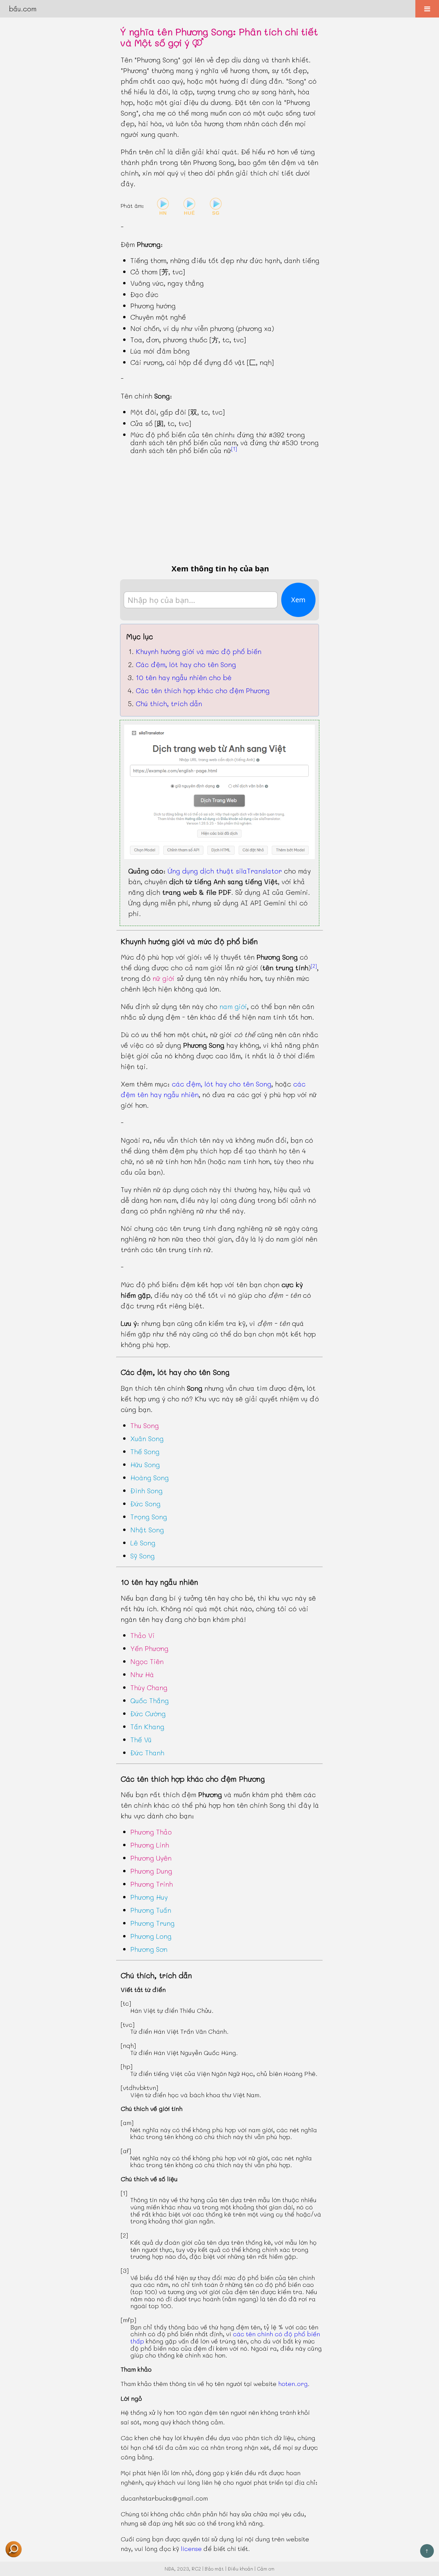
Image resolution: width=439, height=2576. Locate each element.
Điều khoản (240, 2569)
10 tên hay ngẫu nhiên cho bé (184, 677)
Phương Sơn (149, 1949)
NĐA (169, 2569)
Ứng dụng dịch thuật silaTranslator (225, 871)
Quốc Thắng (150, 1700)
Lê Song (143, 1543)
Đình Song (146, 1491)
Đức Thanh (147, 1753)
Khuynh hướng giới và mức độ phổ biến (199, 651)
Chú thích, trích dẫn (169, 703)
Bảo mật (214, 2569)
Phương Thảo (151, 1832)
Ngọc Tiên (147, 1661)
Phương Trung (152, 1923)
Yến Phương (149, 1648)
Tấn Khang (147, 1726)
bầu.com (23, 9)
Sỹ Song (143, 1556)
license (191, 2549)
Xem (298, 600)
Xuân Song (147, 1438)
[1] (234, 449)
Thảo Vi (143, 1635)
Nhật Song (147, 1530)
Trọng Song (149, 1517)
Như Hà (142, 1674)
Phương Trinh (152, 1884)
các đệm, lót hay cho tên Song (222, 1084)
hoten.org (293, 2384)
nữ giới (164, 978)
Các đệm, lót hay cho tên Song (186, 664)
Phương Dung (151, 1871)
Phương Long (151, 1936)
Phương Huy (149, 1897)
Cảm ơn (266, 2569)
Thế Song (145, 1451)
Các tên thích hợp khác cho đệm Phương (203, 690)
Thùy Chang (149, 1687)
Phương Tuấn (151, 1910)
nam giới (233, 1006)
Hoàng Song (150, 1477)
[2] (314, 966)
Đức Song (145, 1504)
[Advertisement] (219, 509)
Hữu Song (145, 1464)
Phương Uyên (151, 1858)
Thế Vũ (141, 1740)
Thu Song (145, 1425)
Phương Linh (150, 1845)
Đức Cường (148, 1713)
